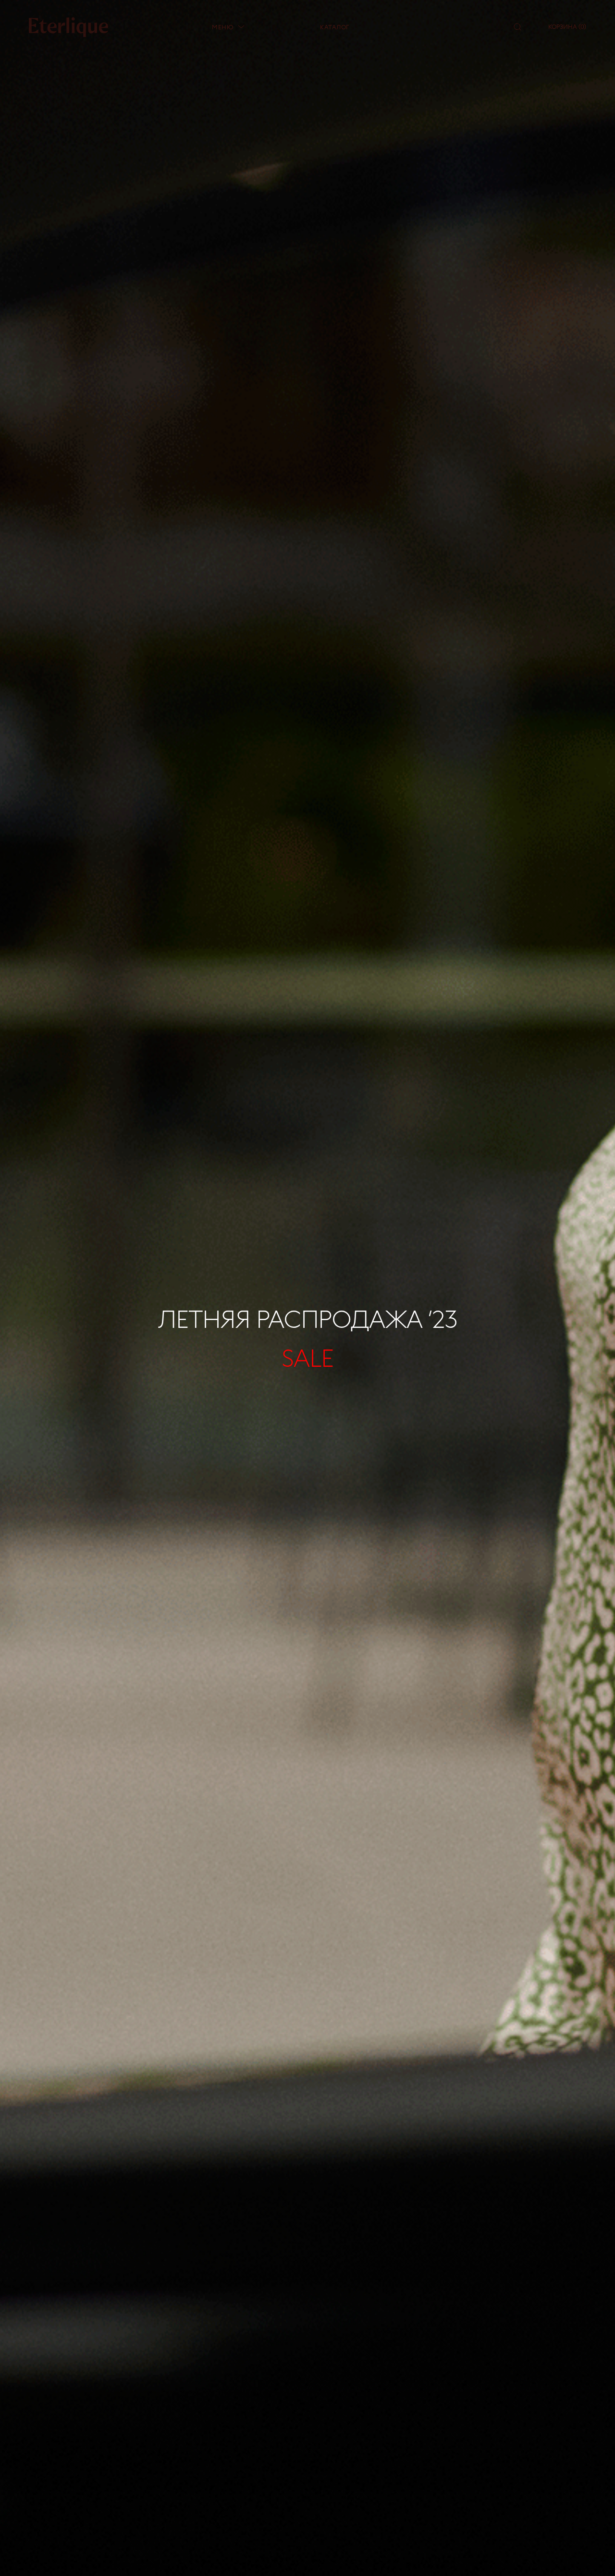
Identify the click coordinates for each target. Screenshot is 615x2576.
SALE (307, 1357)
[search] (517, 27)
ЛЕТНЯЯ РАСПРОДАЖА (308, 1319)
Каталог (335, 27)
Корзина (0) (567, 26)
